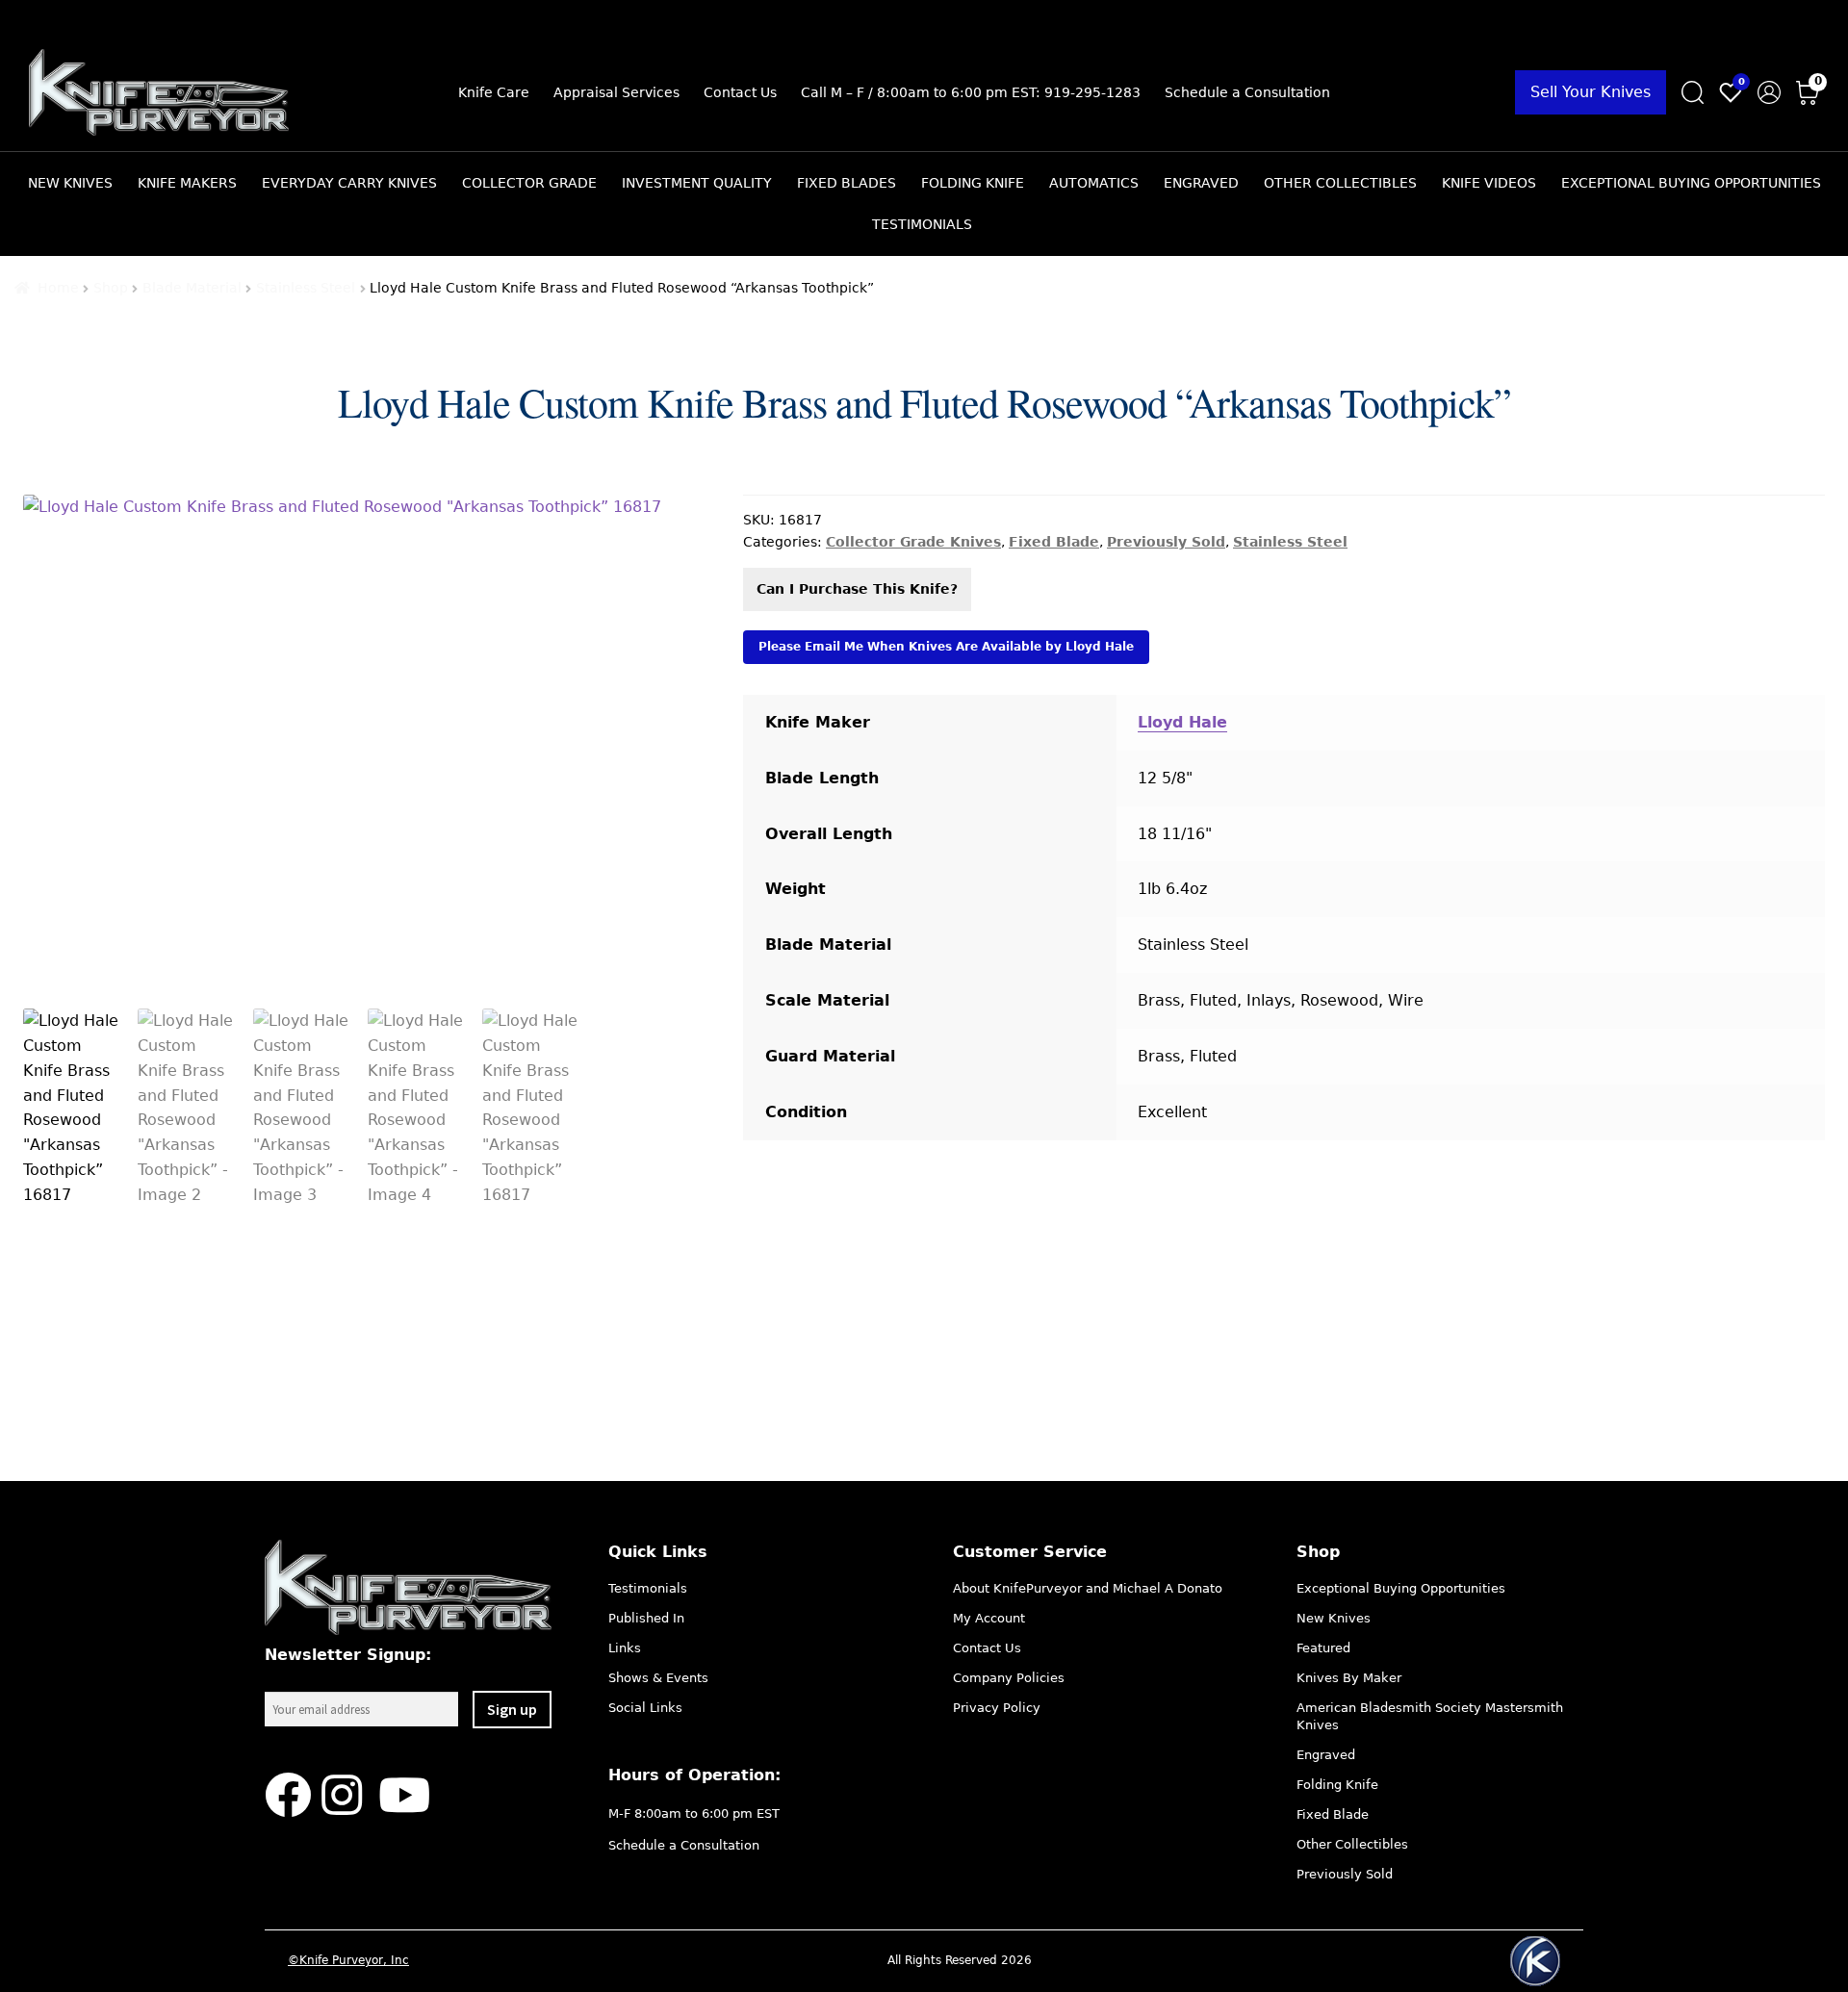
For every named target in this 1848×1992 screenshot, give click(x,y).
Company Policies (1009, 1678)
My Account (989, 1618)
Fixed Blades (847, 183)
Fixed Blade (1054, 542)
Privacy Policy (997, 1708)
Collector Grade (529, 183)
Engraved (1201, 183)
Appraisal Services (616, 92)
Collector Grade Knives (913, 542)
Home (58, 288)
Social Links (645, 1708)
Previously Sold (1166, 542)
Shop (111, 288)
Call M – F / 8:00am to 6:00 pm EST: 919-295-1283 (971, 92)
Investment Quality (697, 183)
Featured (1323, 1648)
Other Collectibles (1340, 183)
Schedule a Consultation (1247, 92)
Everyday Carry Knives (349, 183)
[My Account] (1769, 92)
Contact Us (740, 92)
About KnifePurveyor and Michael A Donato (1088, 1588)
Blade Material (192, 288)
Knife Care (494, 92)
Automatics (1094, 183)
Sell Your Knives (1591, 92)
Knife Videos (1489, 183)
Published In (646, 1618)
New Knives (70, 183)
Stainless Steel (306, 288)
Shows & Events (658, 1678)
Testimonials (922, 224)
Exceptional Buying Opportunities (1691, 183)
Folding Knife (973, 183)
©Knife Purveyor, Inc (348, 1960)
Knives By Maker (1349, 1678)
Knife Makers (187, 183)
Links (625, 1648)
